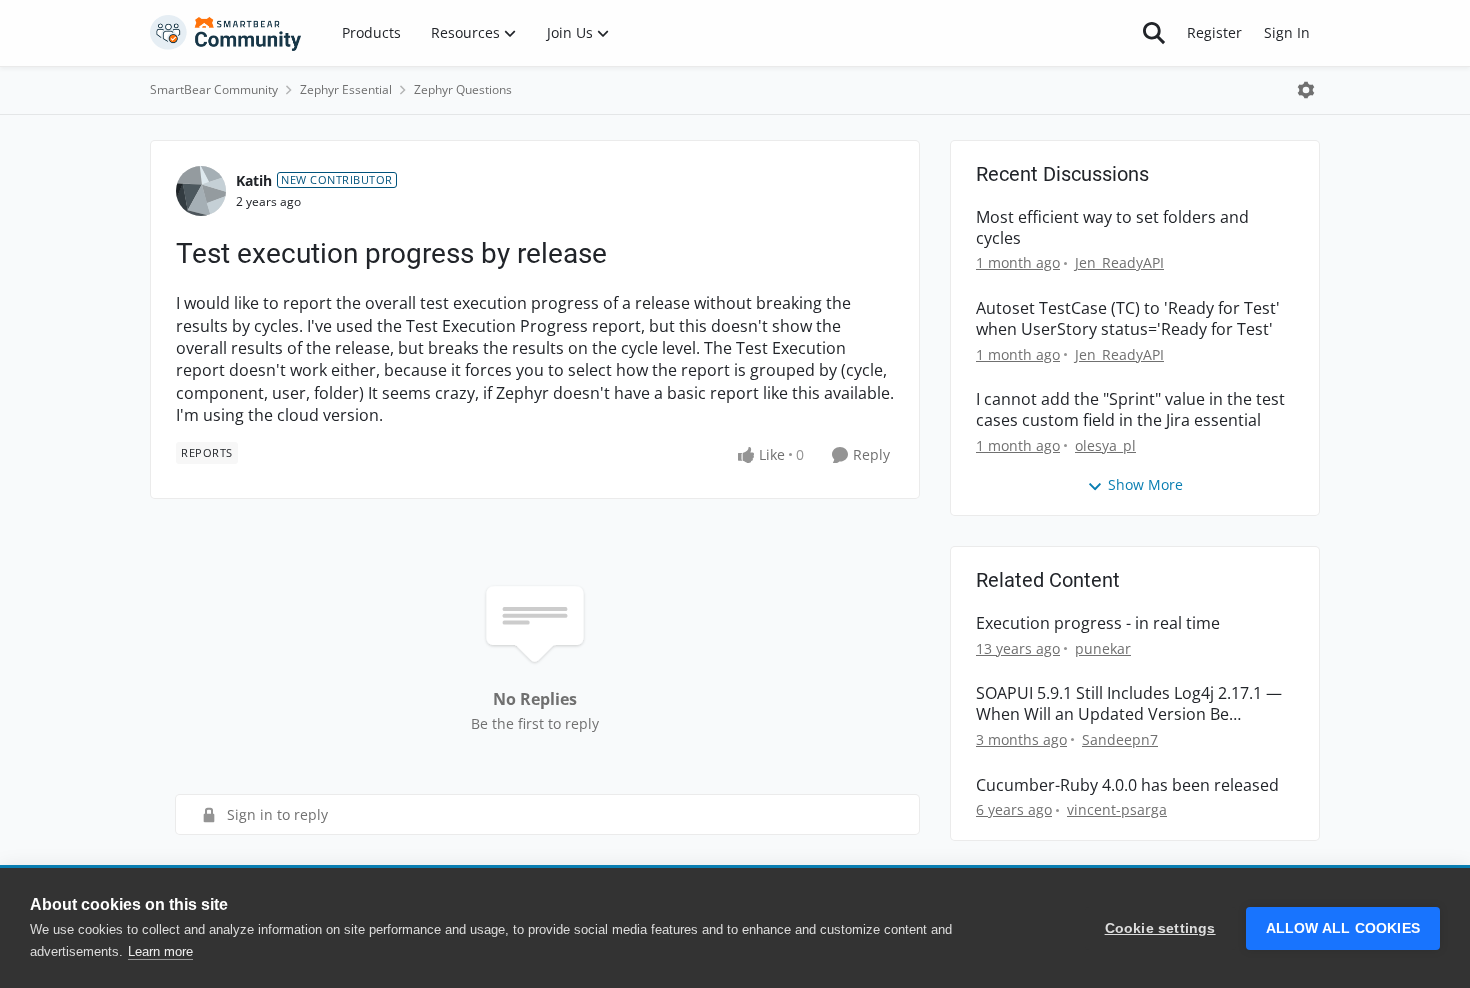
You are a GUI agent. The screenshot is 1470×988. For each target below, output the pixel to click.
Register (1214, 32)
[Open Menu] (1306, 90)
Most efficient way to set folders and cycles (1112, 228)
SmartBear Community (214, 89)
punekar (1103, 648)
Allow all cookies (1343, 928)
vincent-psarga (1117, 809)
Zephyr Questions (463, 89)
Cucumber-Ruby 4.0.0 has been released (1127, 785)
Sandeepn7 (1120, 739)
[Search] (1154, 33)
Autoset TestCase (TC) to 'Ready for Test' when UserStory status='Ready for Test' (1128, 319)
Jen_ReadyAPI (1119, 262)
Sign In (1287, 32)
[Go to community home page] (226, 33)
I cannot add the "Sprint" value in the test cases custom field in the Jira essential (1130, 410)
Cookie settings (1160, 928)
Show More (1145, 484)
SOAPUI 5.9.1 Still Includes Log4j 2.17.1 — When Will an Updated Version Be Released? (1129, 704)
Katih (254, 180)
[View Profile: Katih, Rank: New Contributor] (201, 191)
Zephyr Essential (346, 89)
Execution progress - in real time (1098, 623)
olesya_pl (1105, 445)
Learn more (160, 951)
